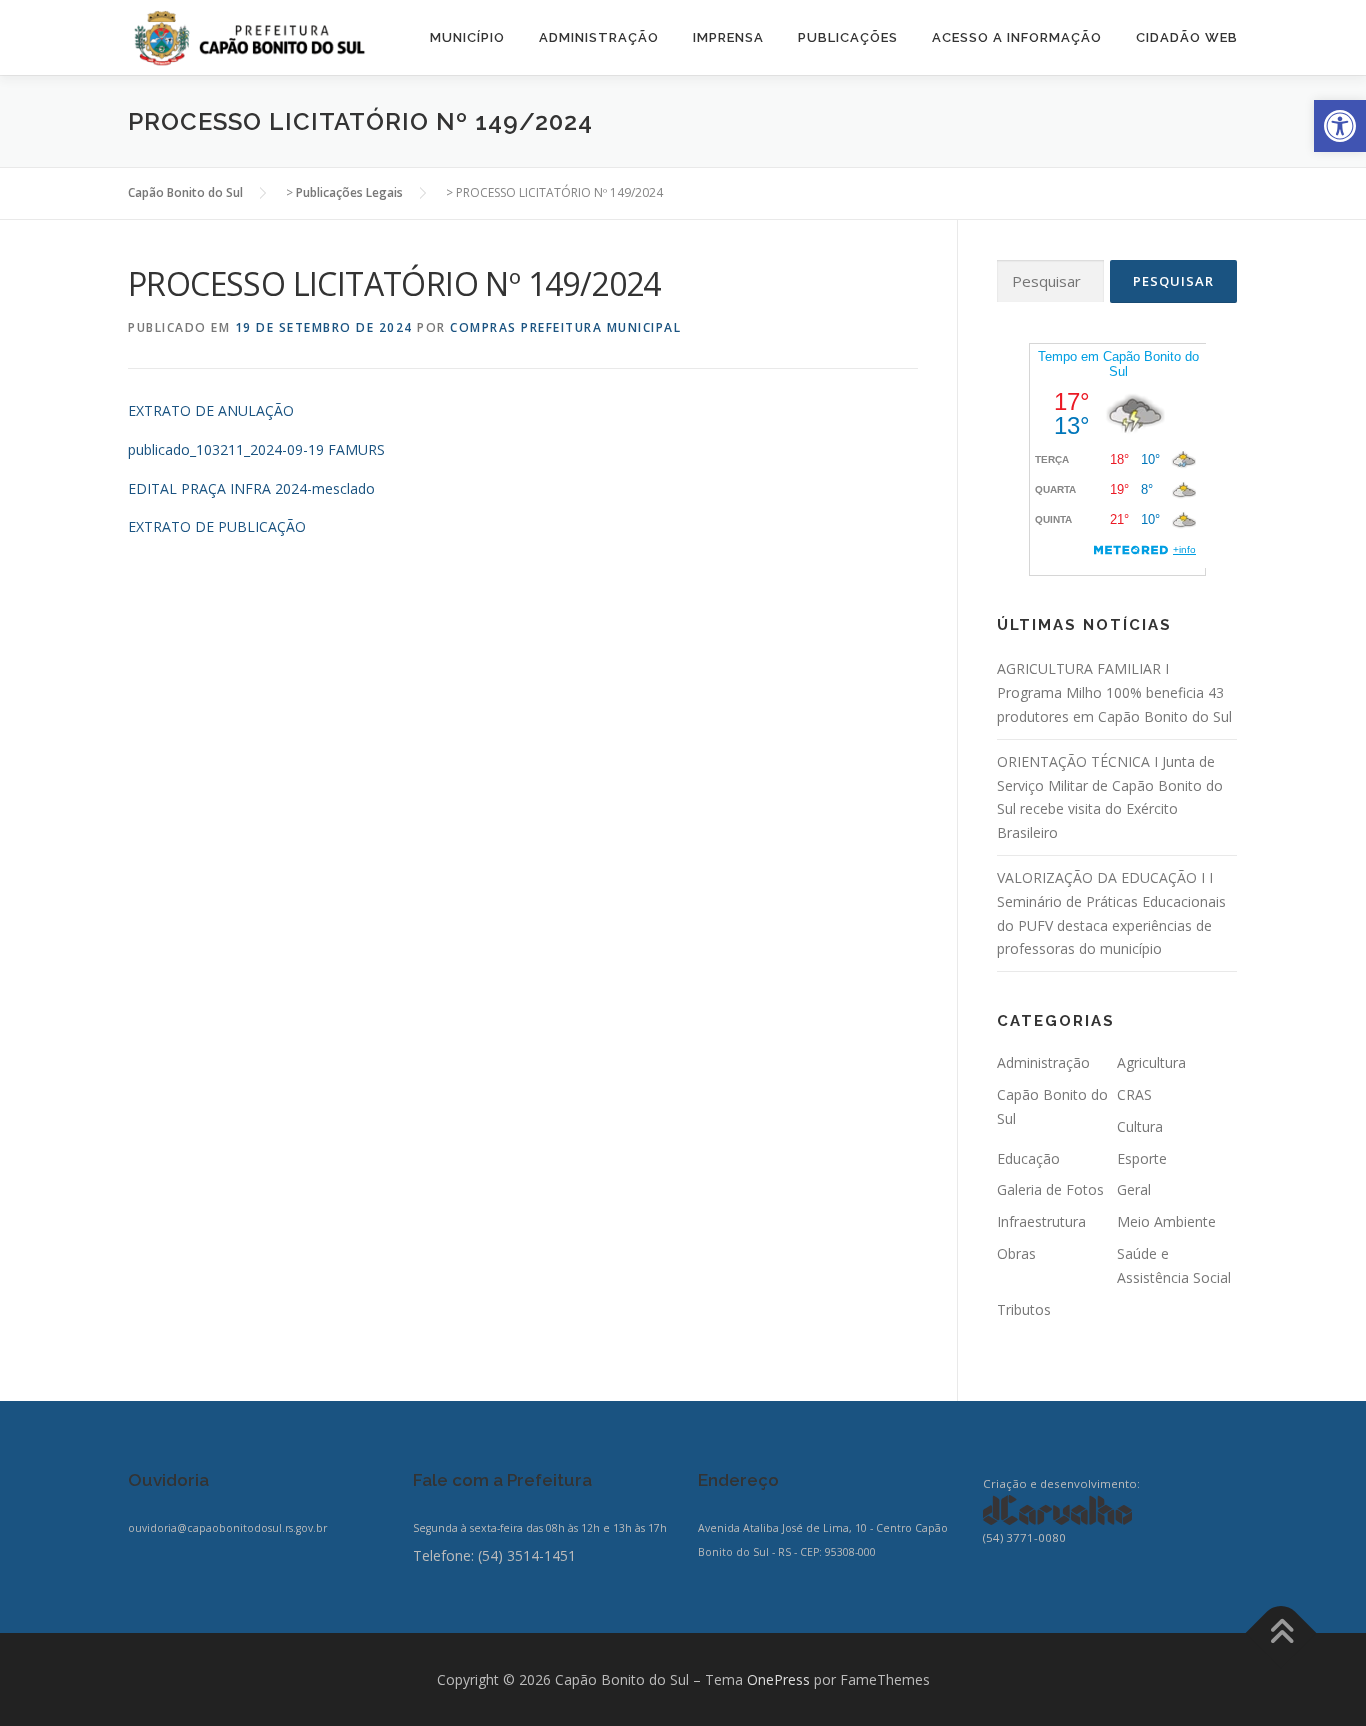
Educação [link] (1028, 1158)
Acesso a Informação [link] (1017, 37)
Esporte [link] (1142, 1158)
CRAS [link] (1134, 1094)
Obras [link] (1016, 1253)
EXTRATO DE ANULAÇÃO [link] (211, 410)
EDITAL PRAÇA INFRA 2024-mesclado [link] (251, 488)
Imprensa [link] (728, 37)
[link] (1340, 126)
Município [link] (467, 37)
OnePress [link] (778, 1679)
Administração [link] (599, 37)
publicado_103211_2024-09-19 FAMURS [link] (256, 449)
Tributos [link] (1024, 1309)
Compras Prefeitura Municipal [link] (565, 327)
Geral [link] (1134, 1189)
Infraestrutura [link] (1041, 1221)
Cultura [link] (1140, 1126)
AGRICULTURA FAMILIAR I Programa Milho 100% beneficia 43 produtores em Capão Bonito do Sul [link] (1114, 692)
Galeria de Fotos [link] (1050, 1189)
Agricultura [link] (1151, 1062)
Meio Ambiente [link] (1166, 1221)
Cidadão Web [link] (1187, 37)
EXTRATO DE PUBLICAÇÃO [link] (217, 526)
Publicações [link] (848, 37)
